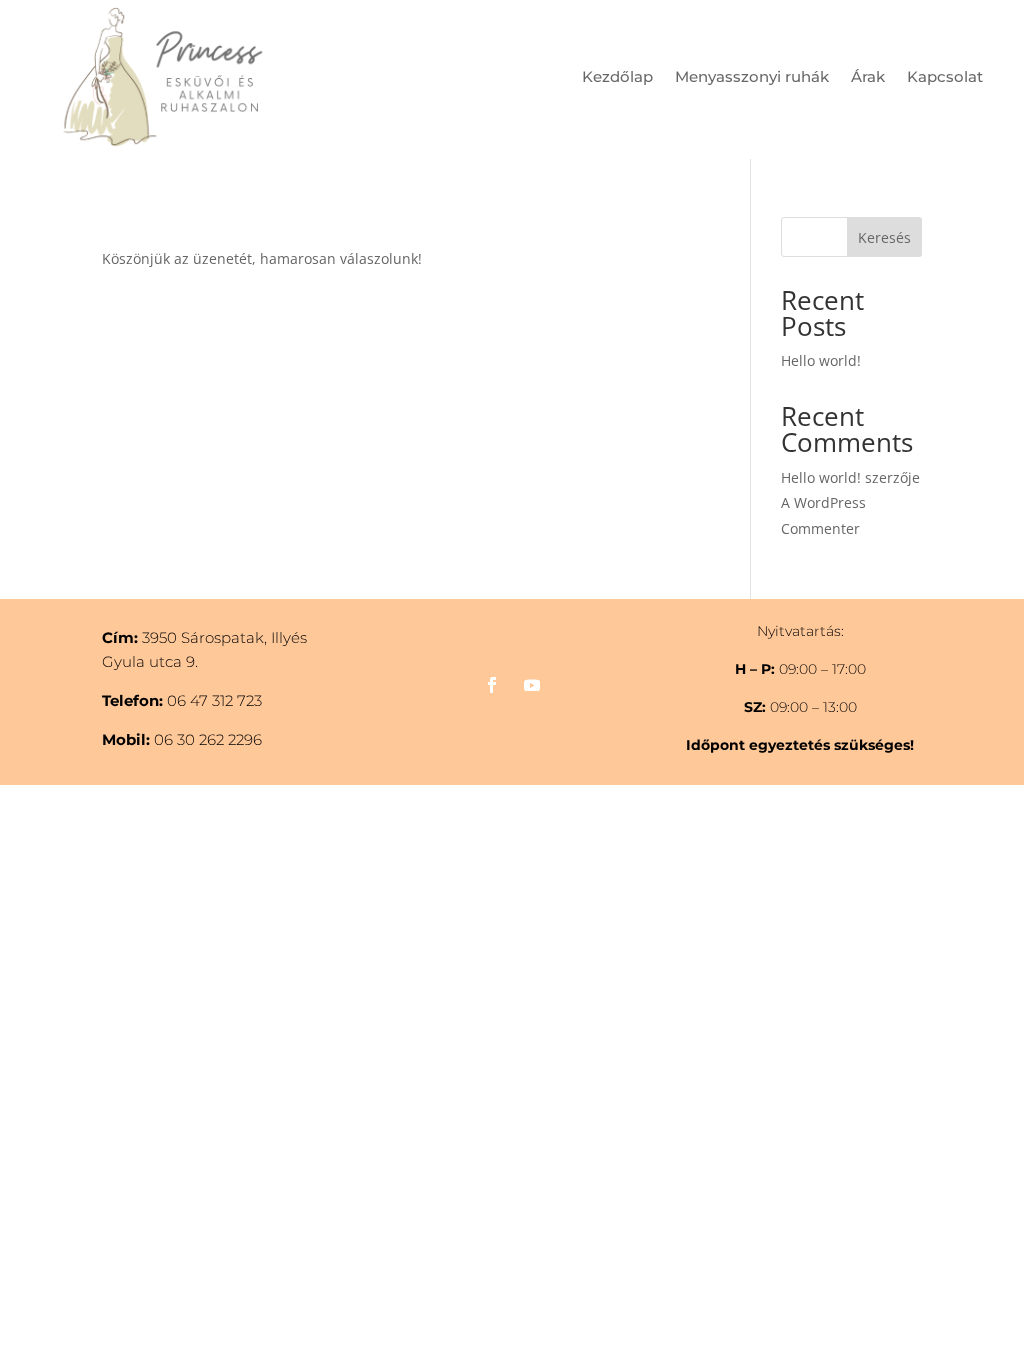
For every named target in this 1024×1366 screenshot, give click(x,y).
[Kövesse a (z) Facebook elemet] (492, 685)
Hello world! (821, 360)
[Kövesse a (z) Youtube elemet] (532, 685)
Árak (868, 78)
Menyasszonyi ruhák (752, 78)
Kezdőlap (617, 78)
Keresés (884, 237)
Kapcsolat (945, 78)
